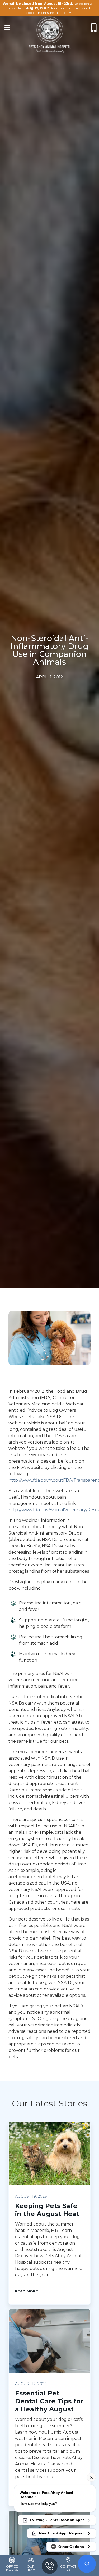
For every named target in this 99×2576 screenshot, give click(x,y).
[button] (7, 28)
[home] (50, 28)
